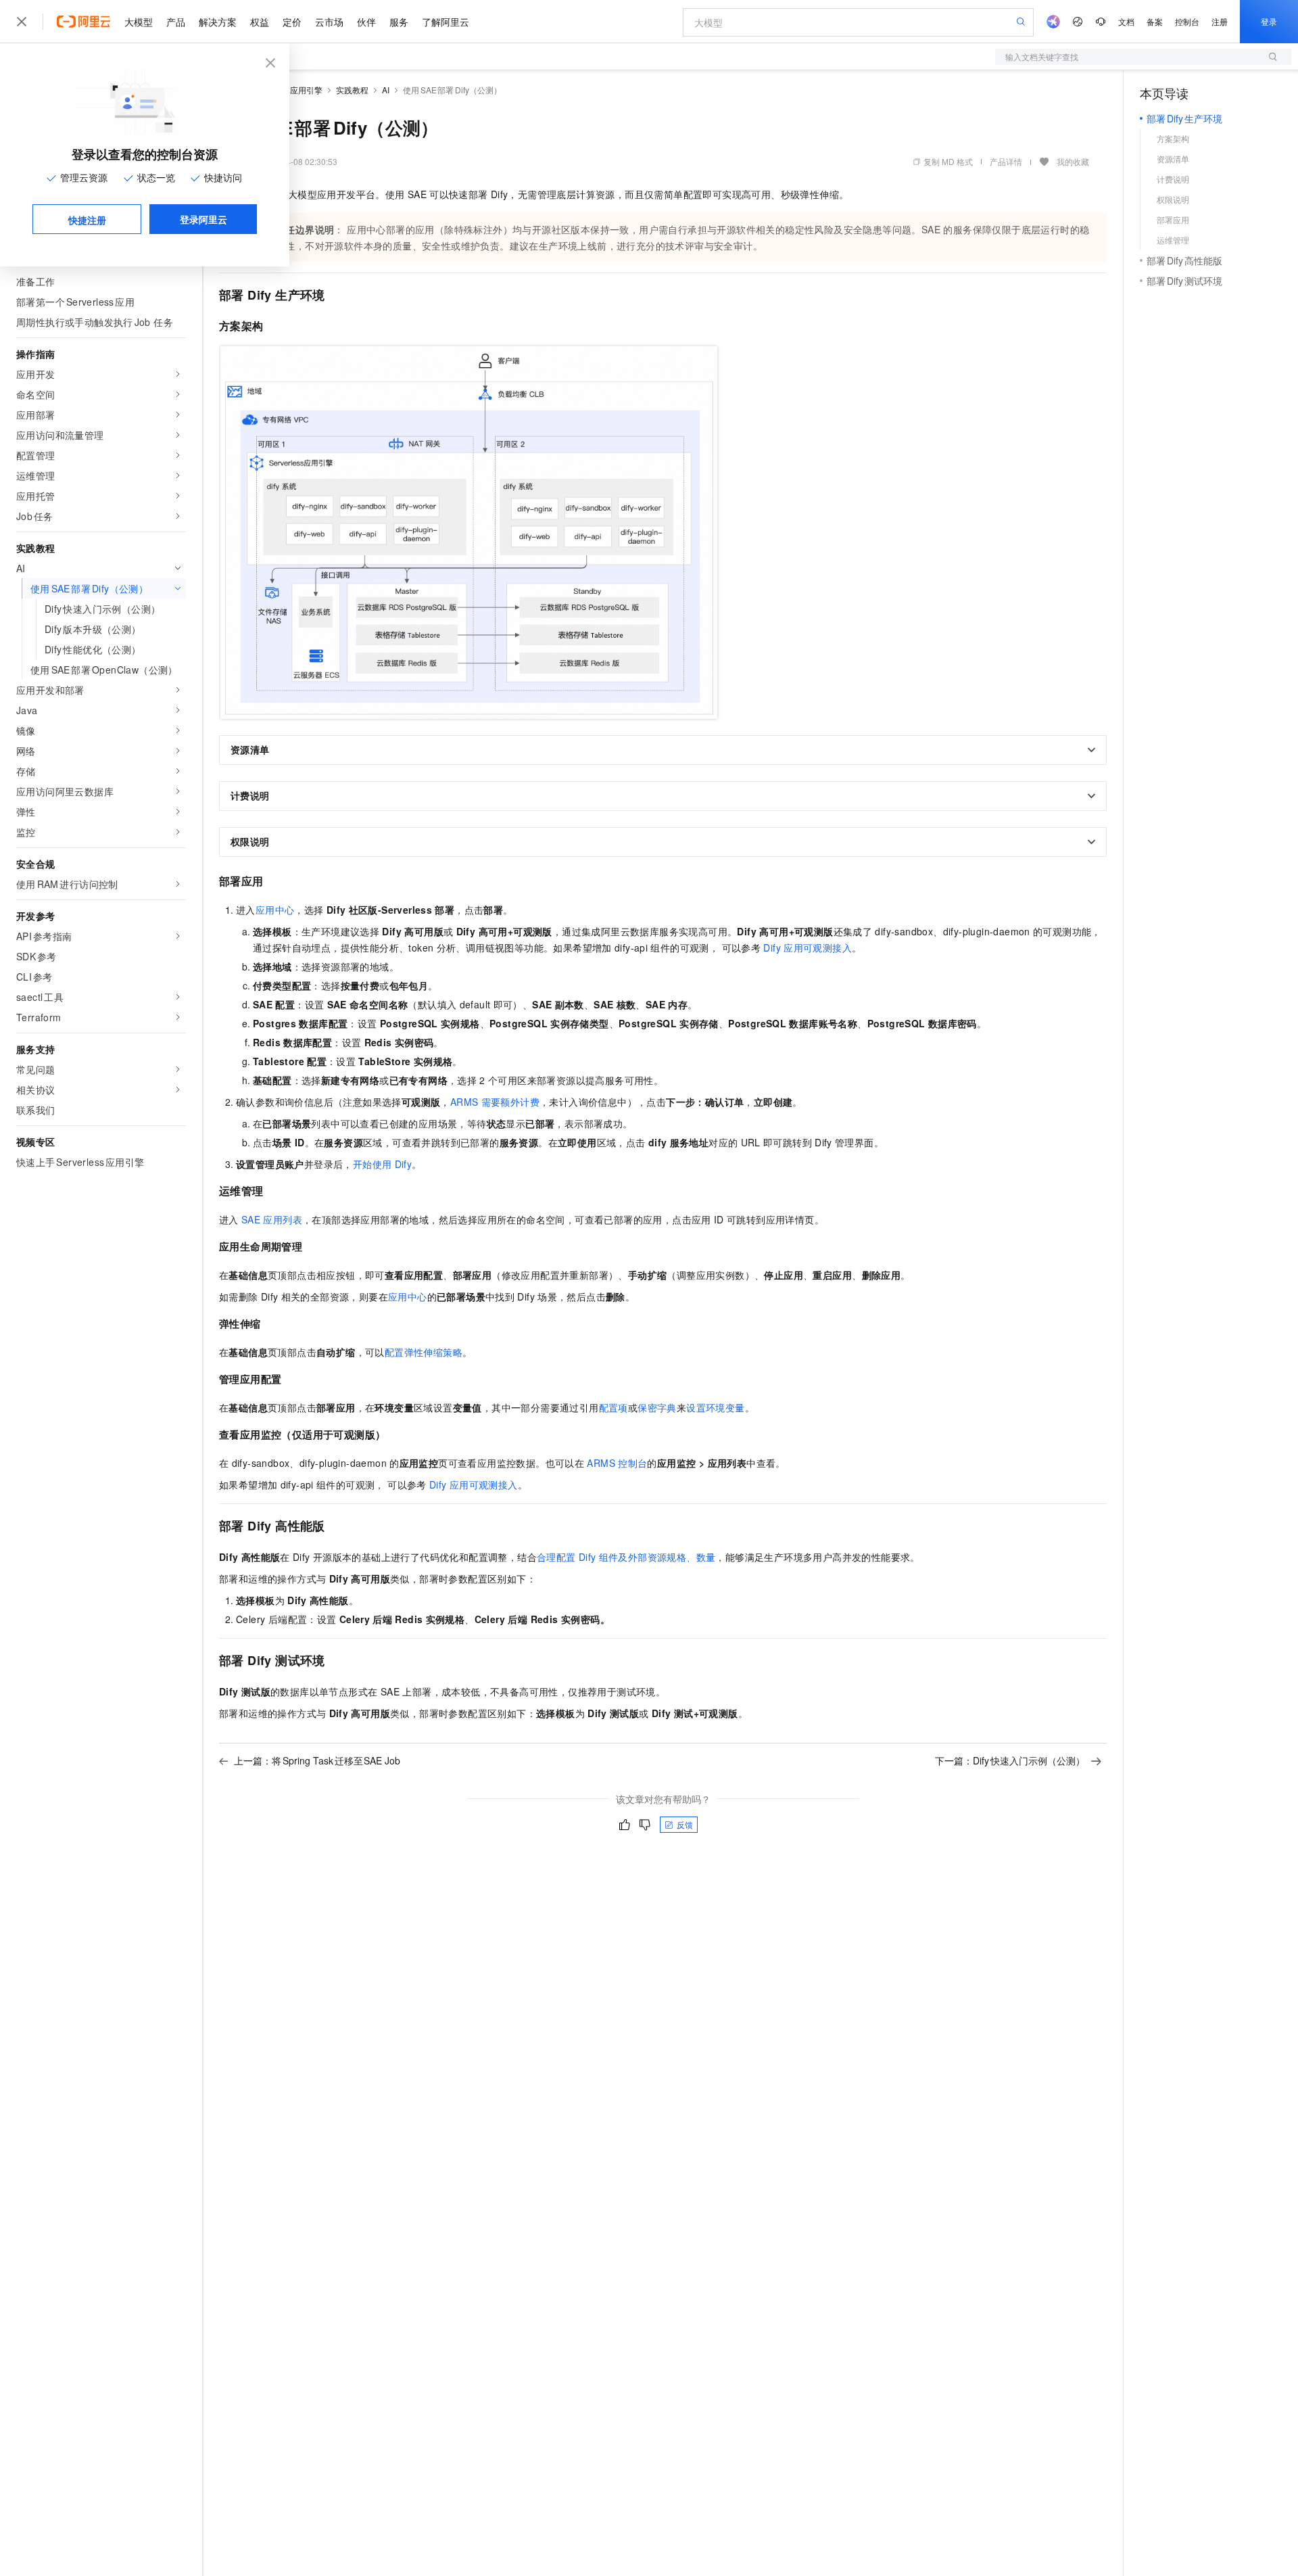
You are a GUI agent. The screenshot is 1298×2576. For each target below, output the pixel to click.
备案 (1155, 21)
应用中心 (275, 910)
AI (386, 90)
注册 (1220, 21)
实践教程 (352, 90)
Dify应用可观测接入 (808, 947)
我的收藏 (1073, 161)
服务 (399, 22)
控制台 (1187, 21)
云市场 (329, 22)
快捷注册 (87, 220)
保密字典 (657, 1407)
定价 (292, 22)
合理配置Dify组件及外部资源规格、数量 (626, 1557)
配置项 (614, 1407)
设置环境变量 (715, 1407)
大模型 (139, 22)
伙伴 (366, 22)
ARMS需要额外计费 (495, 1102)
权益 (260, 22)
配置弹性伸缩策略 (424, 1352)
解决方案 (218, 22)
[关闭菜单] (22, 22)
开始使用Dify (382, 1164)
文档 (1126, 21)
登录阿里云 (203, 219)
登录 (1269, 21)
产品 (176, 22)
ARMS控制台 (617, 1463)
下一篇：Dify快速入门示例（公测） (1010, 1760)
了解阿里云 (446, 22)
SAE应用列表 (272, 1219)
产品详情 (1006, 161)
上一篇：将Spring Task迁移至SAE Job (317, 1760)
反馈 (685, 1824)
